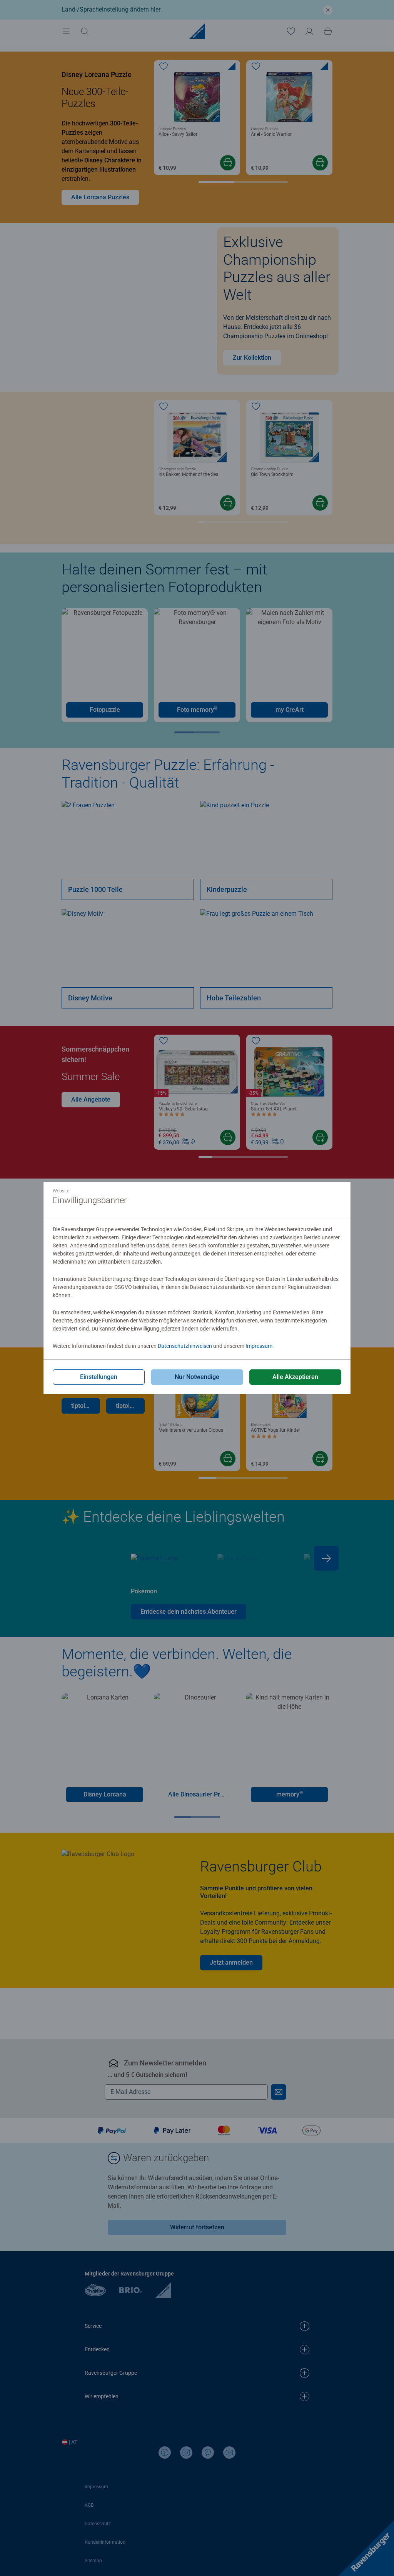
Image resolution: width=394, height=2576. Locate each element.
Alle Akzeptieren (295, 1377)
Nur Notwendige (197, 1377)
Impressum (259, 1346)
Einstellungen (99, 1377)
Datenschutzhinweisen (185, 1346)
